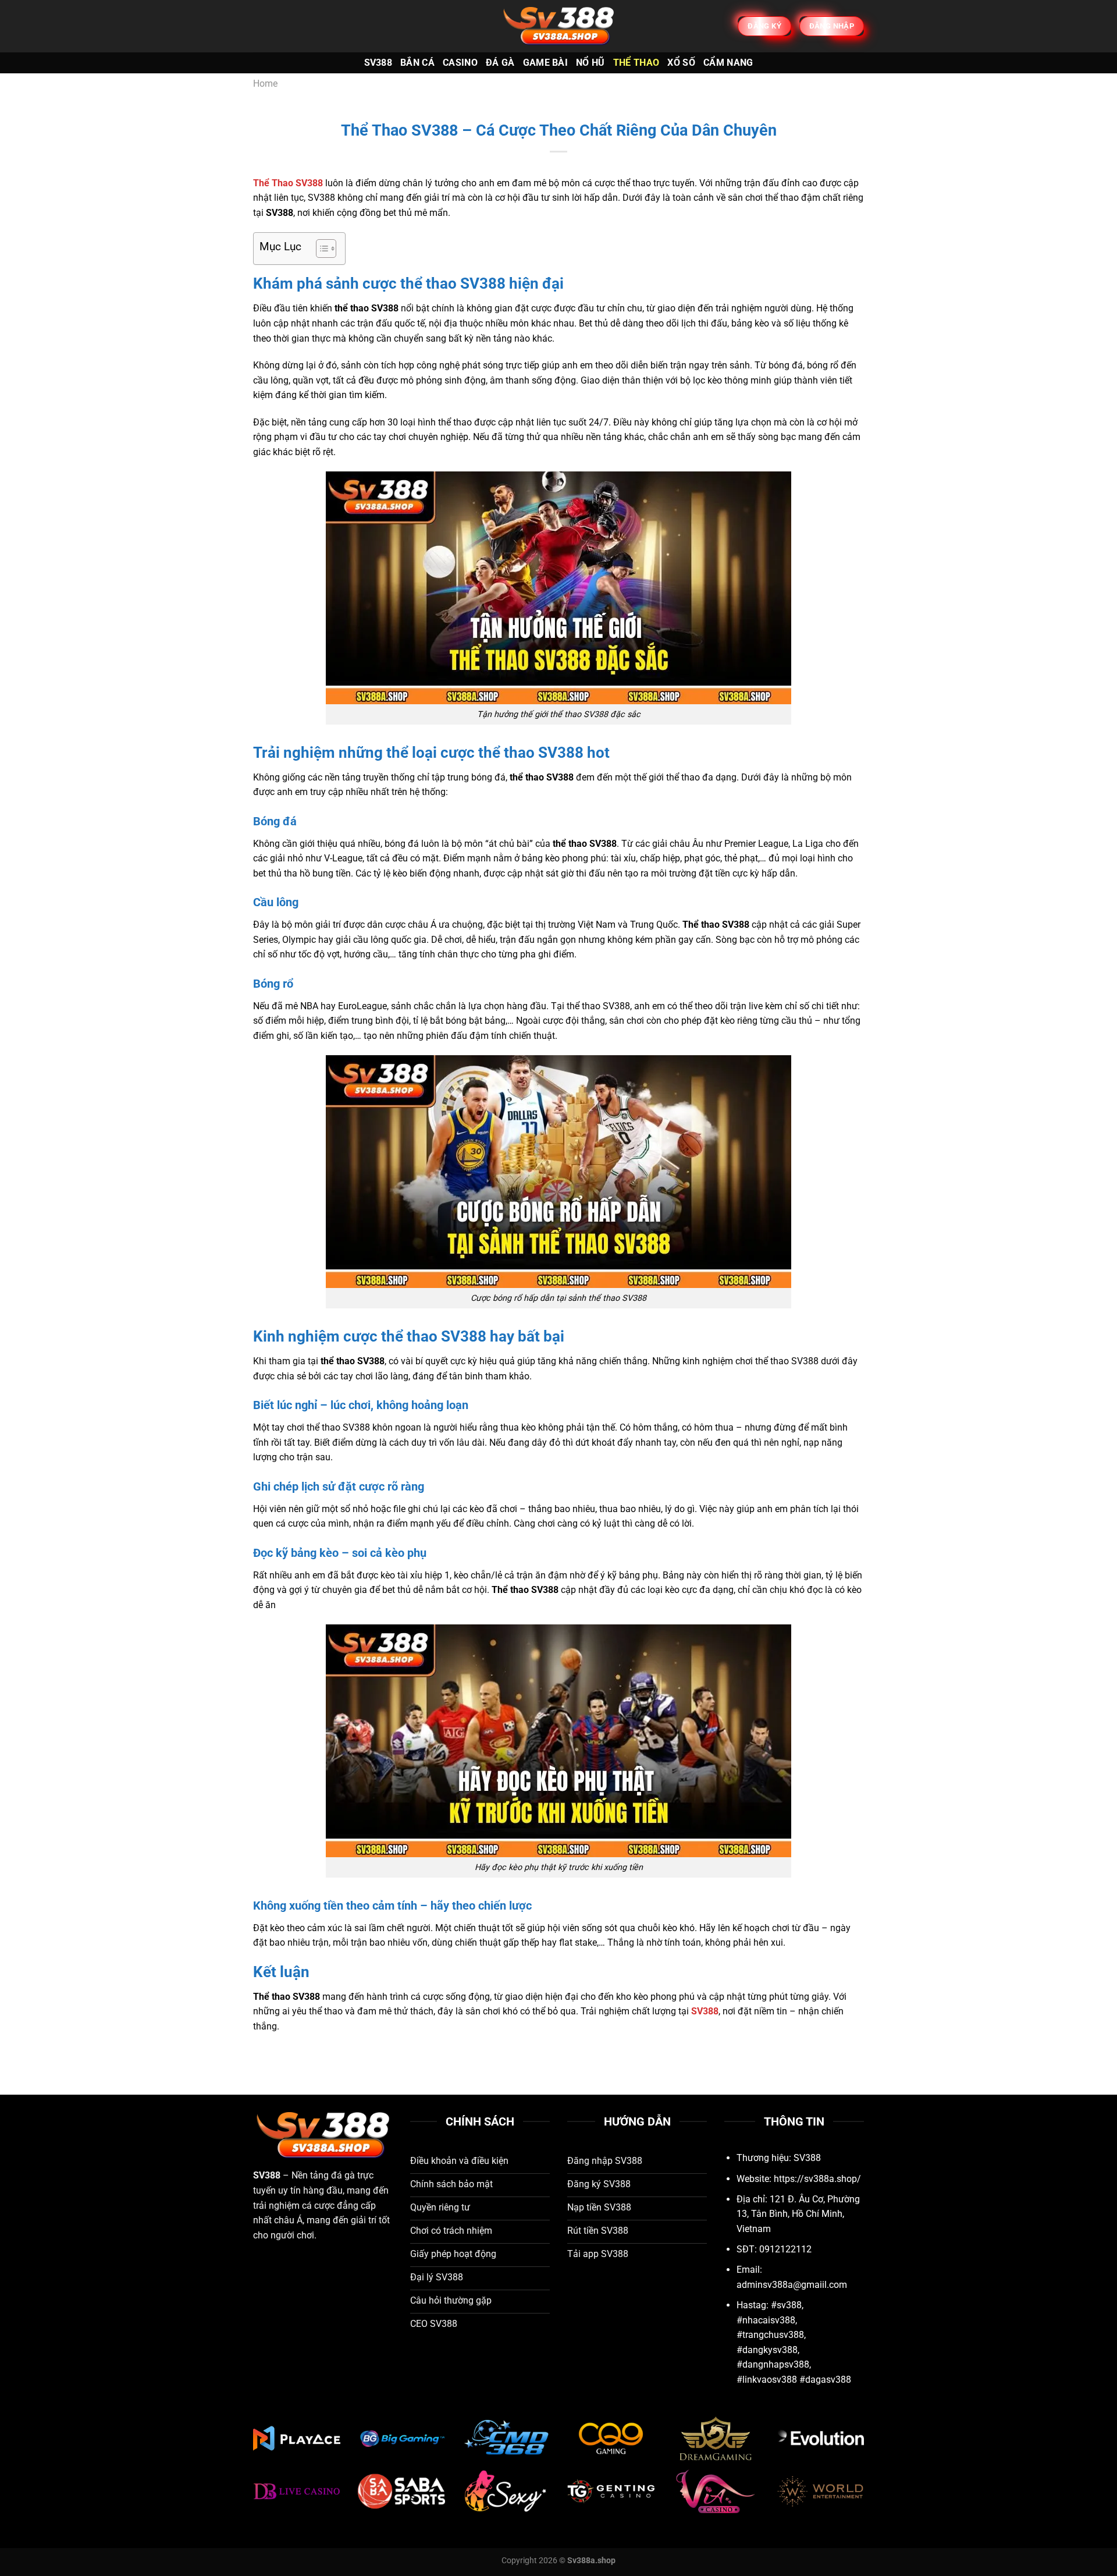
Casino (460, 63)
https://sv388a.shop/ (817, 2179)
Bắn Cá (417, 63)
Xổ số (681, 63)
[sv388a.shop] (558, 26)
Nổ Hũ (590, 63)
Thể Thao (636, 63)
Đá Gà (500, 63)
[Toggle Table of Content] (320, 249)
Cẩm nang (728, 63)
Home (265, 84)
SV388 (267, 2175)
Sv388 (378, 63)
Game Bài (546, 63)
